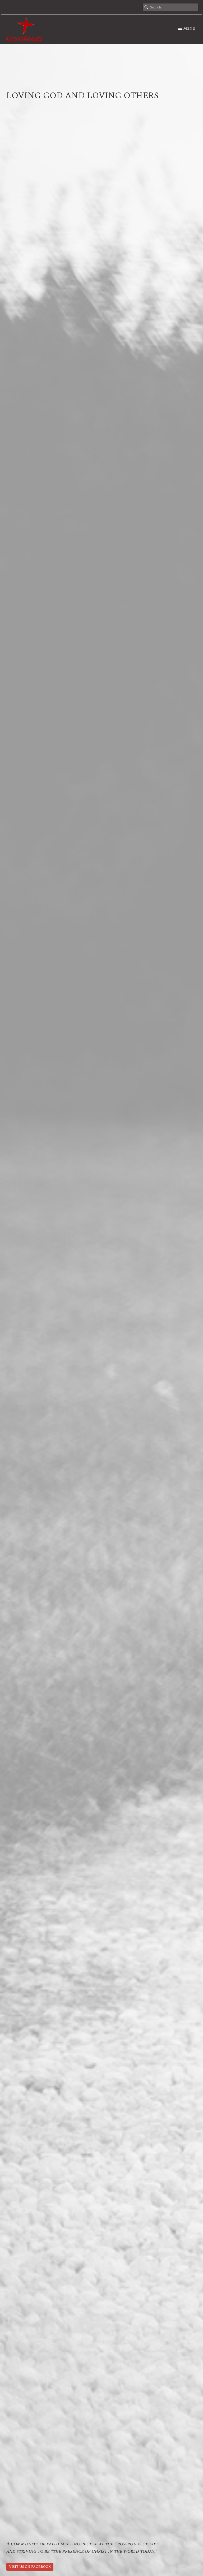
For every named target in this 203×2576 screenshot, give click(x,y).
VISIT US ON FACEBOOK (30, 2567)
